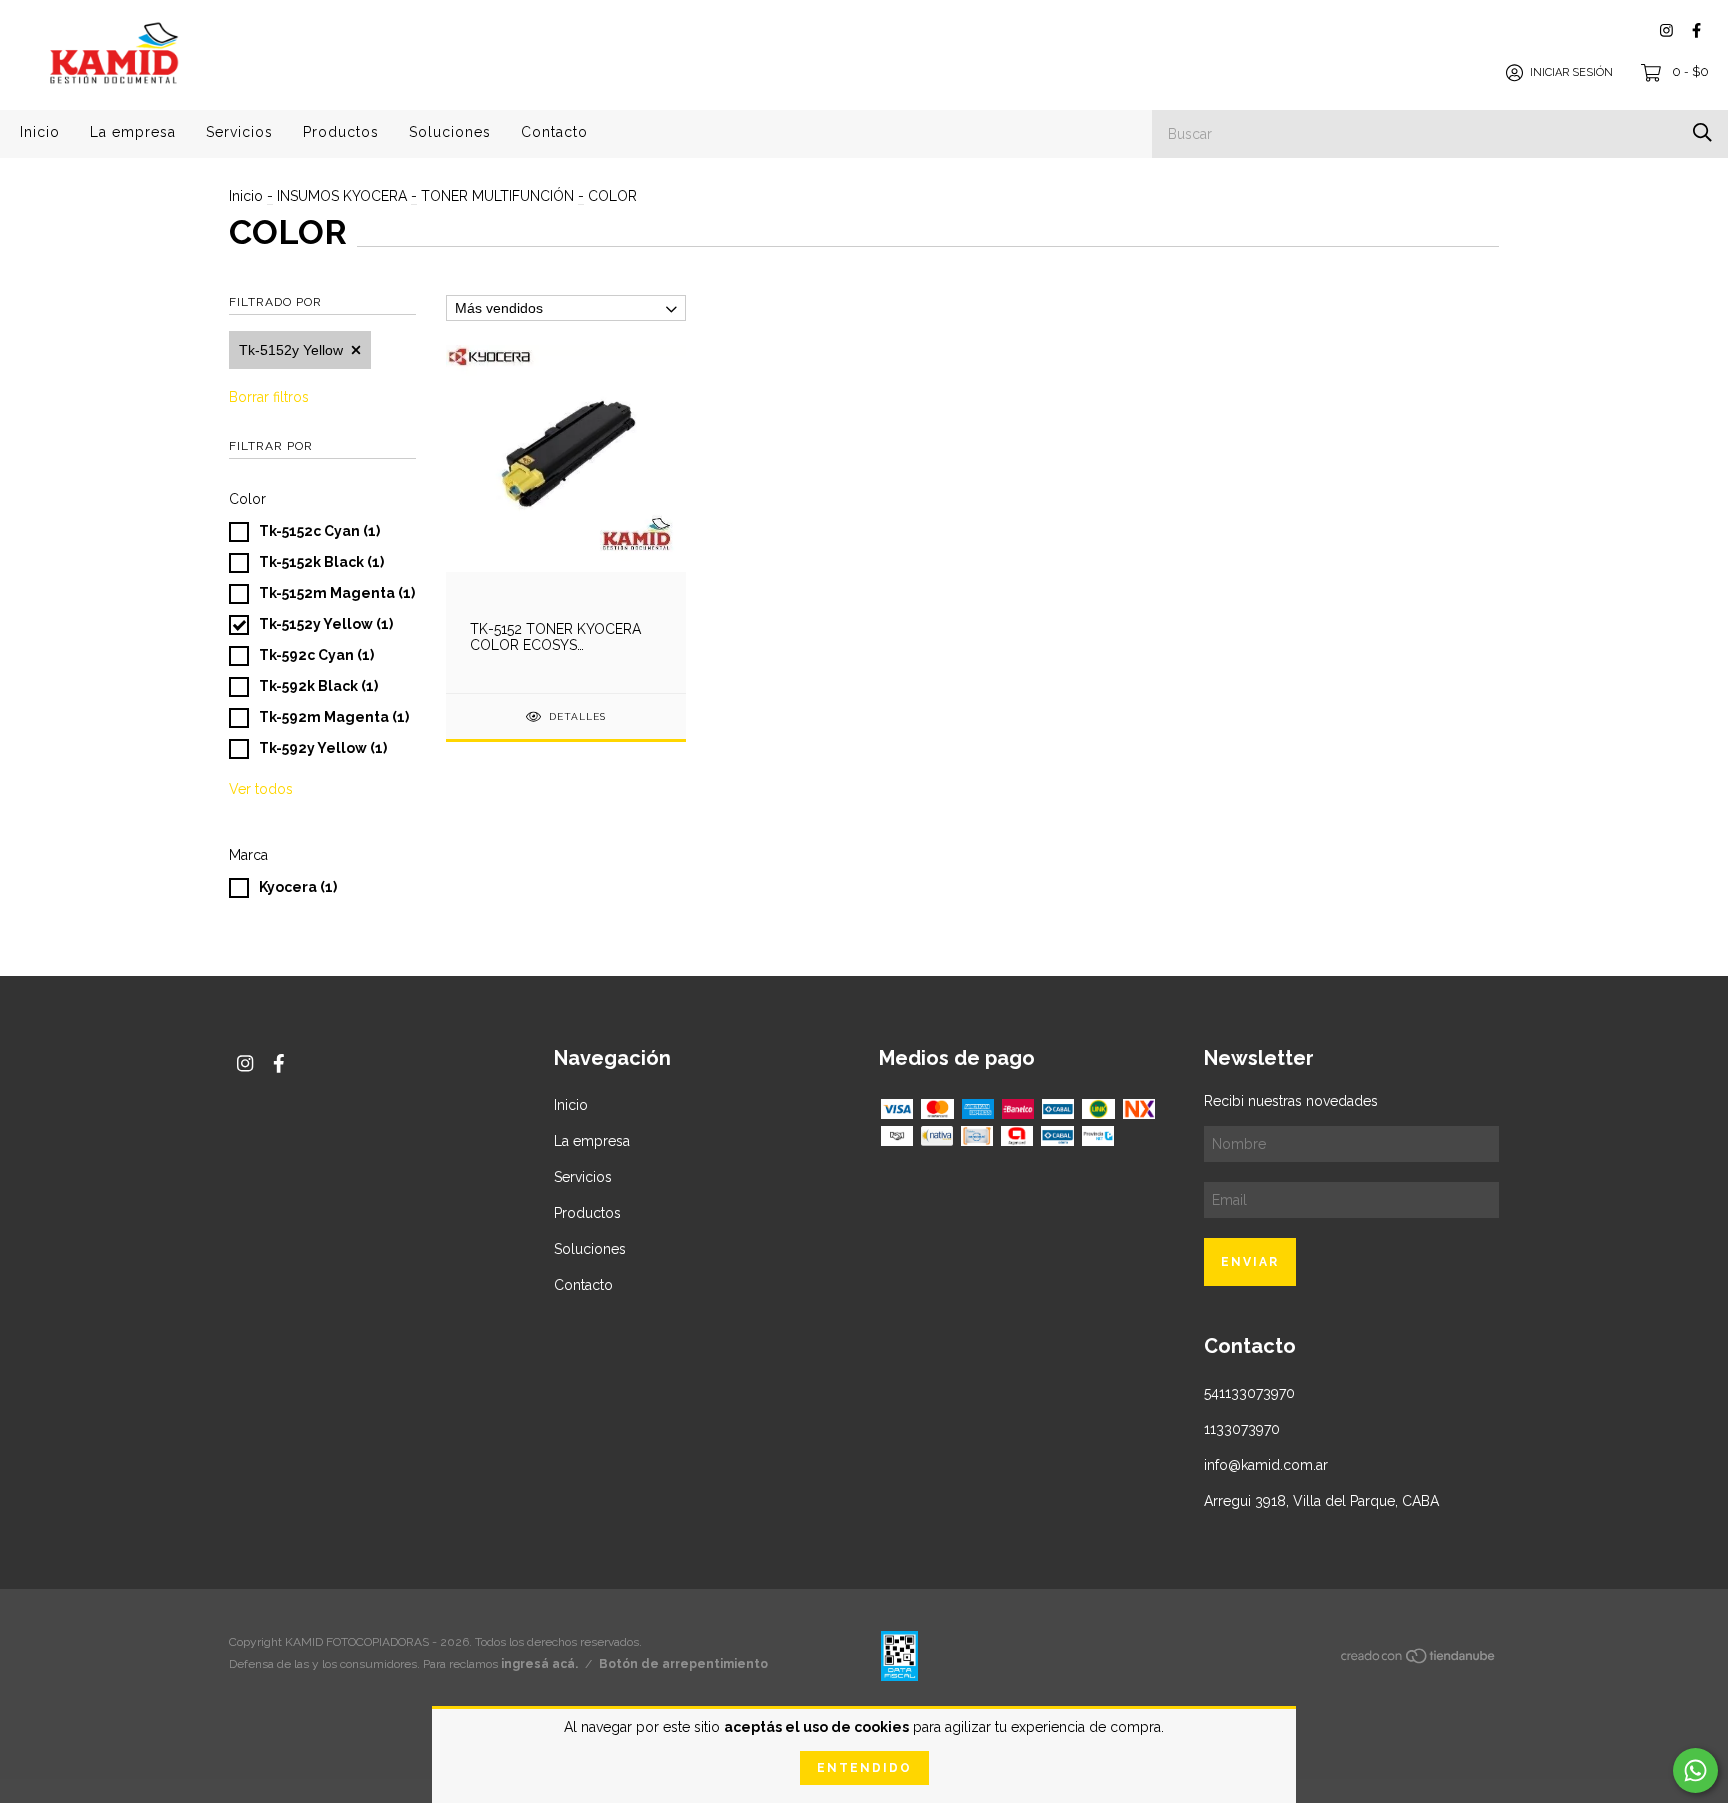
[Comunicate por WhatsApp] (1695, 1770)
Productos (341, 132)
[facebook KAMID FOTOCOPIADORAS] (1696, 30)
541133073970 (1249, 1393)
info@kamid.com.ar (1266, 1465)
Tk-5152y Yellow (291, 350)
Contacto (554, 132)
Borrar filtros (269, 397)
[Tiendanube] (1419, 1659)
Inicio (40, 132)
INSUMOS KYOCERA (342, 196)
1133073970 (1242, 1429)
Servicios (239, 132)
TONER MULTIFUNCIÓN (499, 196)
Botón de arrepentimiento (683, 1664)
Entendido (864, 1768)
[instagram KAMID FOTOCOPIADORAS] (1666, 30)
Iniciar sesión (1571, 72)
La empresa (133, 132)
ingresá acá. (539, 1664)
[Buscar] (1702, 132)
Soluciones (450, 132)
